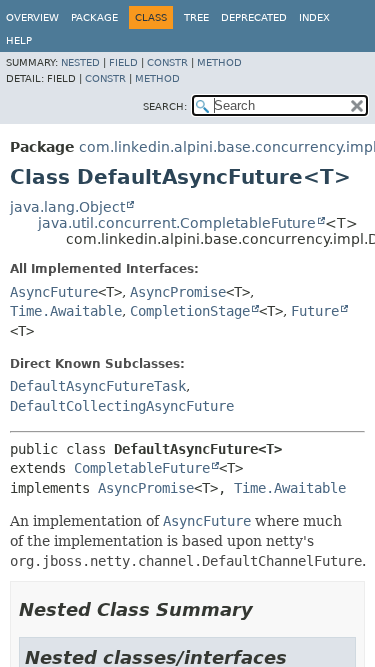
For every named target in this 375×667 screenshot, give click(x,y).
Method (219, 62)
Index (314, 17)
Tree (196, 17)
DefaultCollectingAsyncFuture (122, 406)
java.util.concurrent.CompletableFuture (177, 223)
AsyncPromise (178, 292)
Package (94, 17)
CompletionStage (190, 311)
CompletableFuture (142, 468)
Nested (80, 62)
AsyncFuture (54, 292)
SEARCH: (165, 106)
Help (19, 40)
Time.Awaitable (66, 311)
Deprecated (254, 17)
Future (315, 311)
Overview (32, 17)
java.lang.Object (67, 207)
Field (123, 62)
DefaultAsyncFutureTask (98, 386)
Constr (167, 62)
